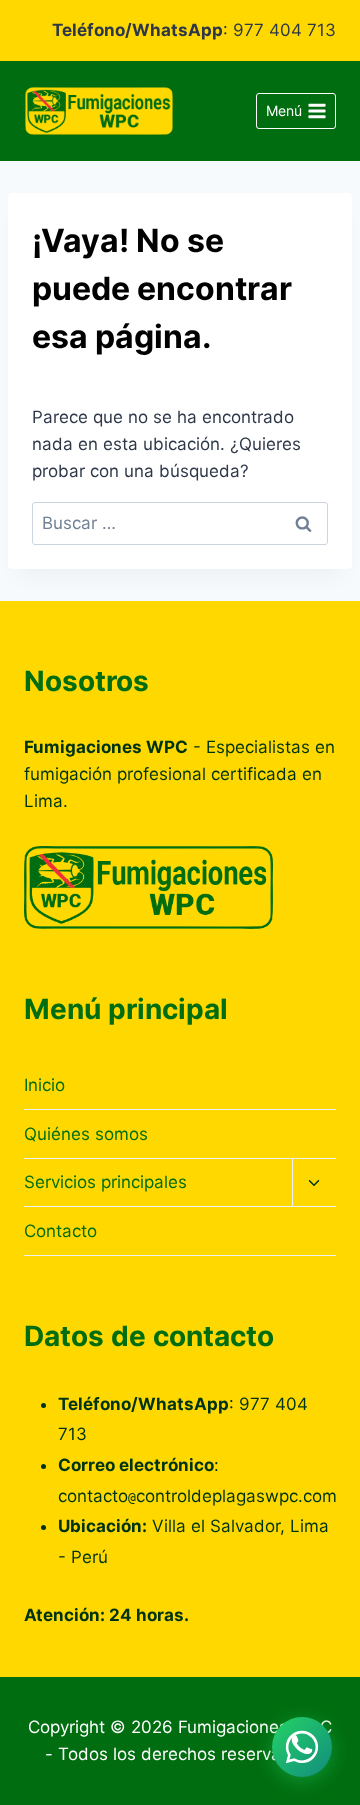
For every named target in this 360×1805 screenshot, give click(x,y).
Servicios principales (105, 1182)
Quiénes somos (86, 1134)
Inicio (44, 1085)
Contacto (60, 1231)
